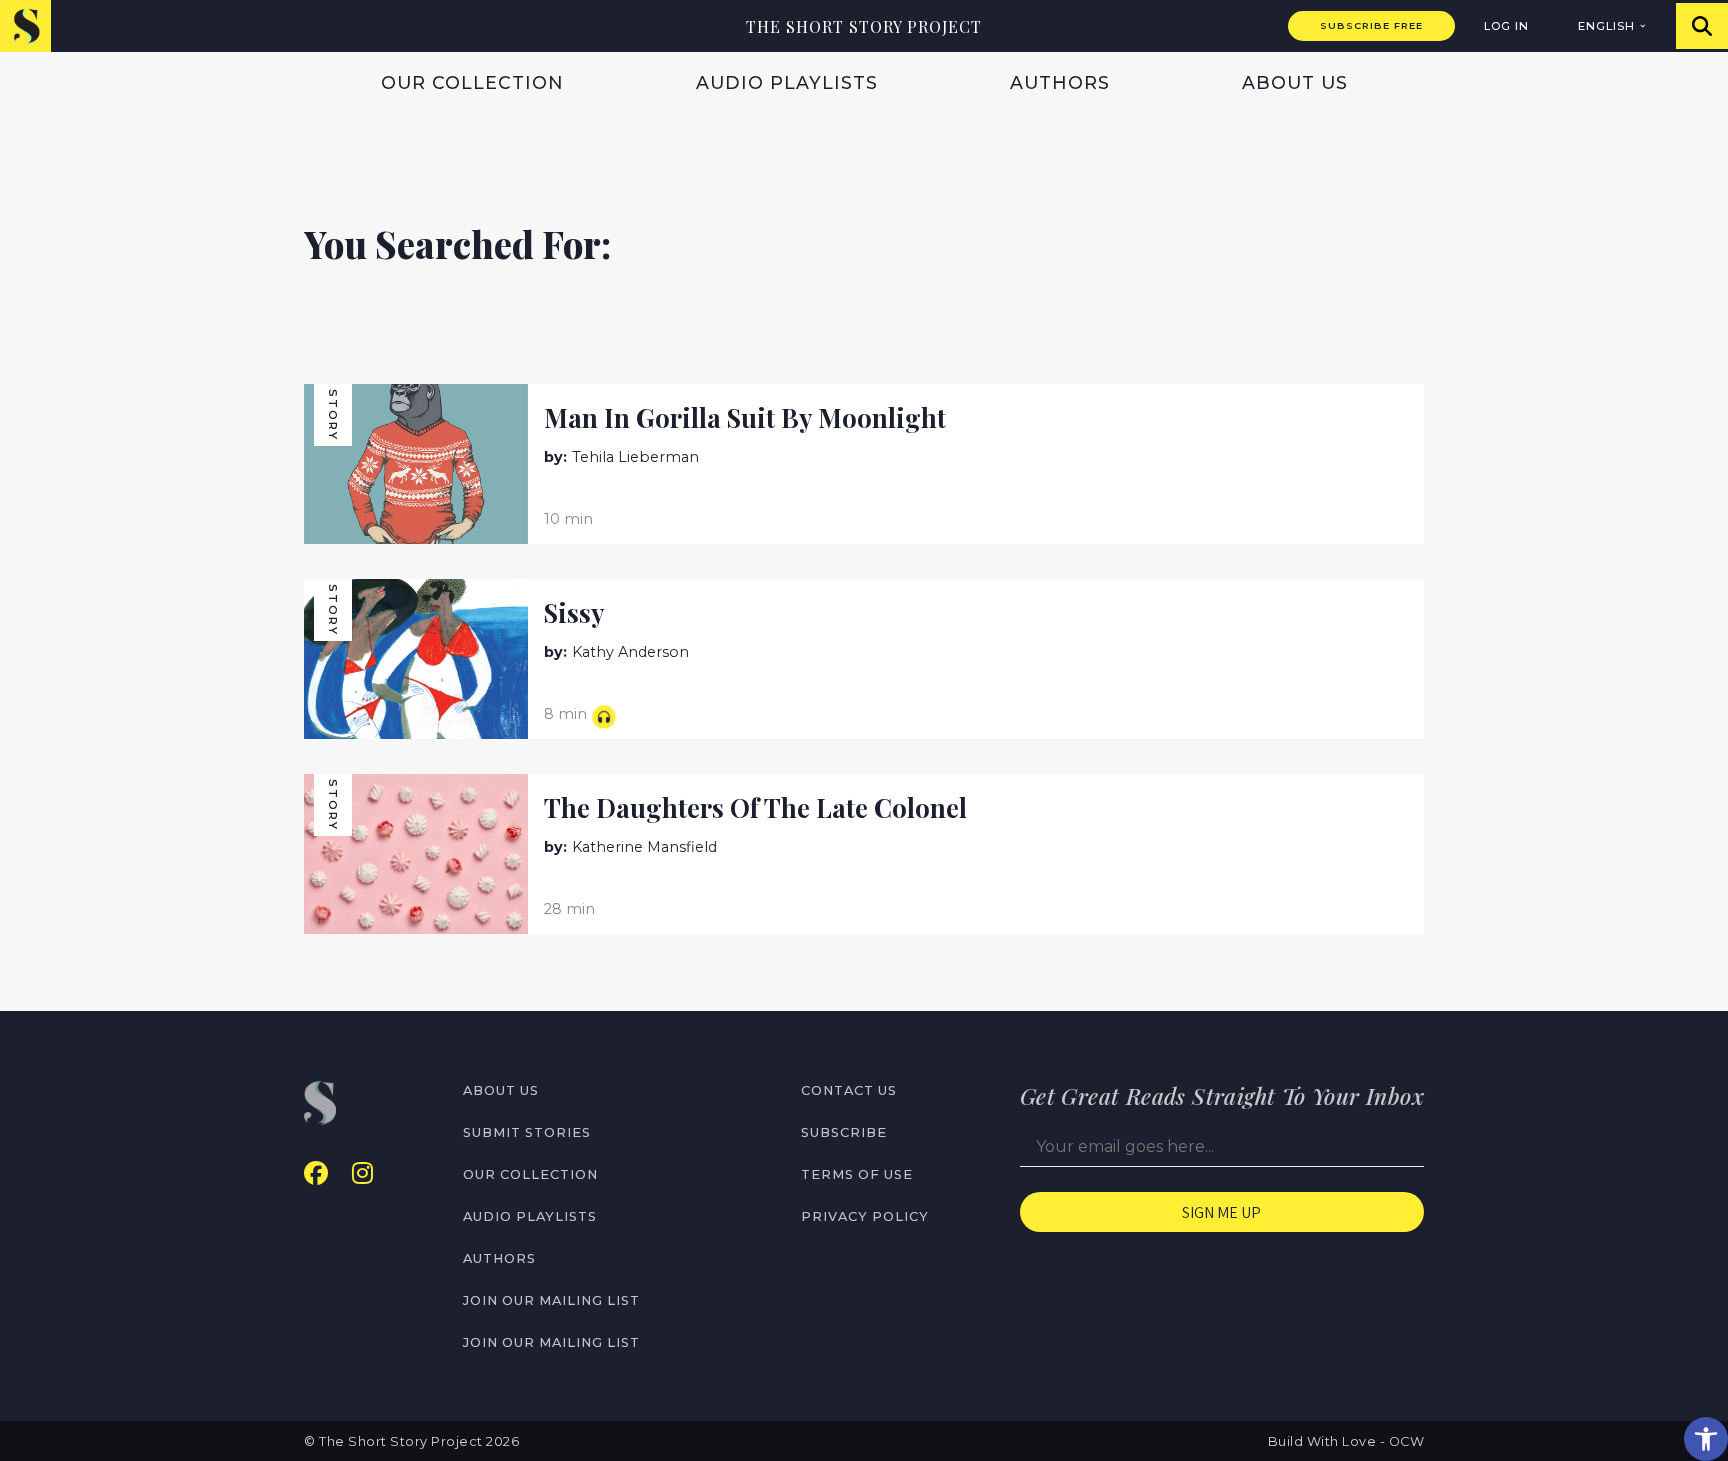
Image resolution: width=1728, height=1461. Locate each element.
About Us (1295, 82)
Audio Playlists (787, 82)
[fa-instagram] (362, 1173)
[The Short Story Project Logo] (25, 25)
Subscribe (844, 1132)
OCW (1407, 1441)
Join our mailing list (551, 1300)
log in (1506, 26)
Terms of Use (857, 1174)
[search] (1702, 26)
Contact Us (849, 1090)
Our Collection (472, 82)
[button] (1706, 1439)
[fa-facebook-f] (316, 1173)
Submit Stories (527, 1132)
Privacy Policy (865, 1216)
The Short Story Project (864, 26)
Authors (1060, 82)
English (1606, 26)
